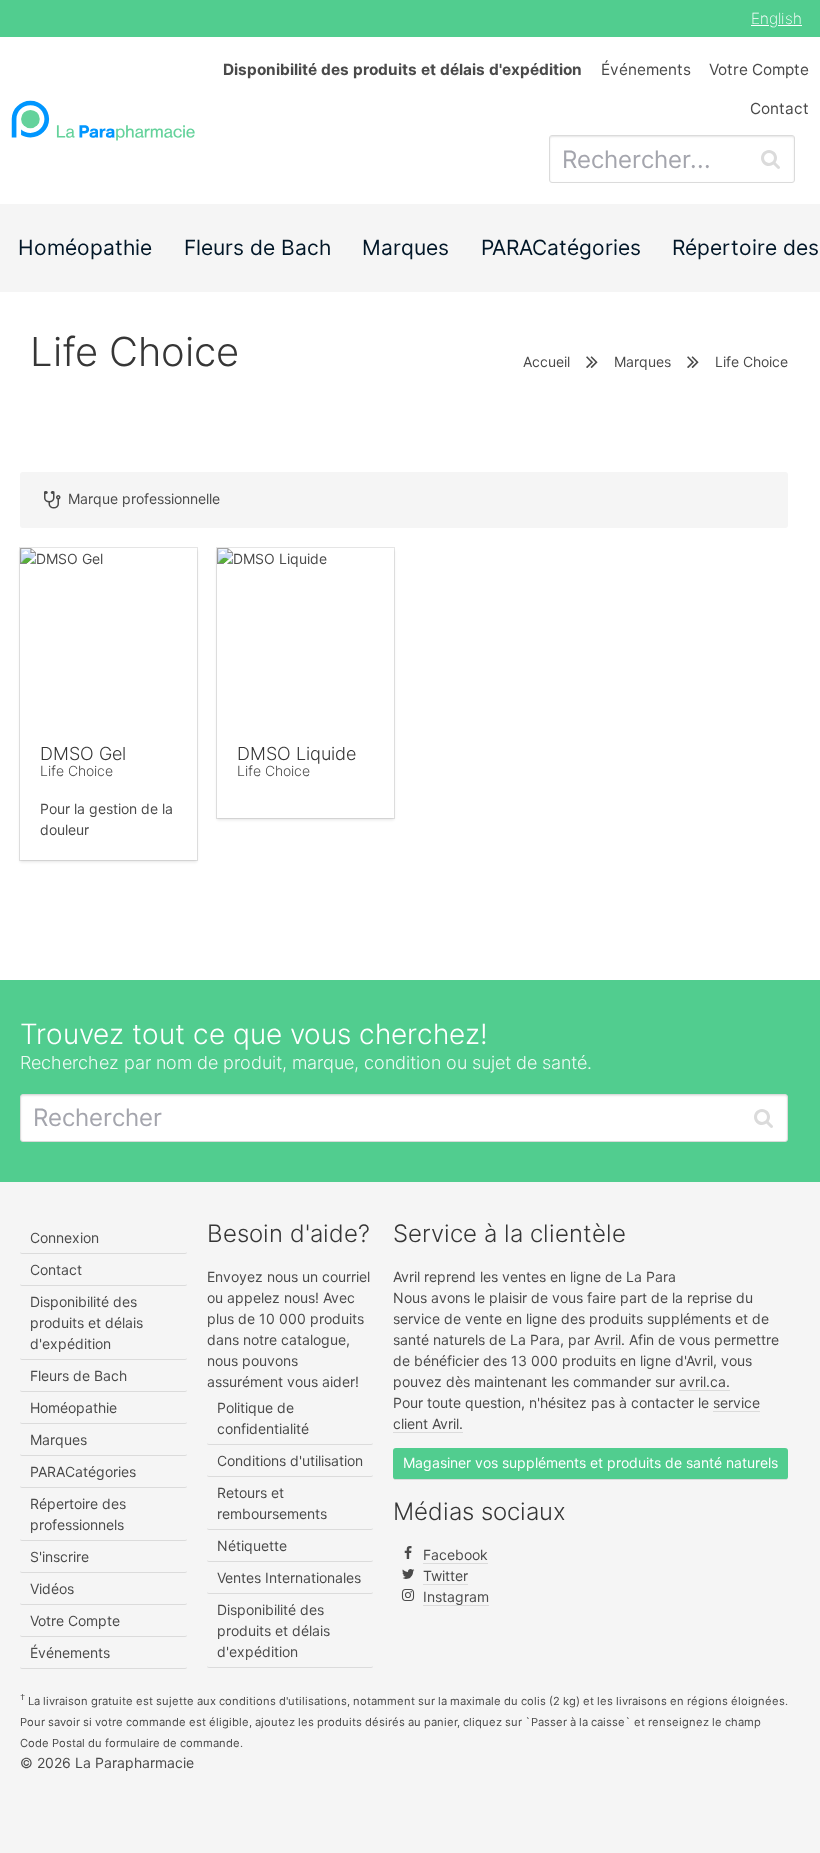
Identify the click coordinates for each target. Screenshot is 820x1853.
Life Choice (76, 770)
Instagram (456, 1596)
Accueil (546, 361)
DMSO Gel (83, 753)
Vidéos (52, 1588)
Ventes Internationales (289, 1577)
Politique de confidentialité (263, 1418)
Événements (646, 69)
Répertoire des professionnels (78, 1514)
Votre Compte (759, 69)
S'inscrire (59, 1556)
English (776, 18)
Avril (607, 1339)
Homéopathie (85, 247)
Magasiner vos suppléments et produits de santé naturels (590, 1462)
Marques (405, 247)
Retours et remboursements (272, 1503)
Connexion (64, 1237)
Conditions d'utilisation (290, 1460)
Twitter (445, 1575)
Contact (779, 108)
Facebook (455, 1554)
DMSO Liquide (296, 753)
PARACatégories (561, 247)
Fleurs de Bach (257, 247)
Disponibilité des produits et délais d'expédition (86, 1322)
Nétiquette (252, 1545)
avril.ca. (704, 1381)
